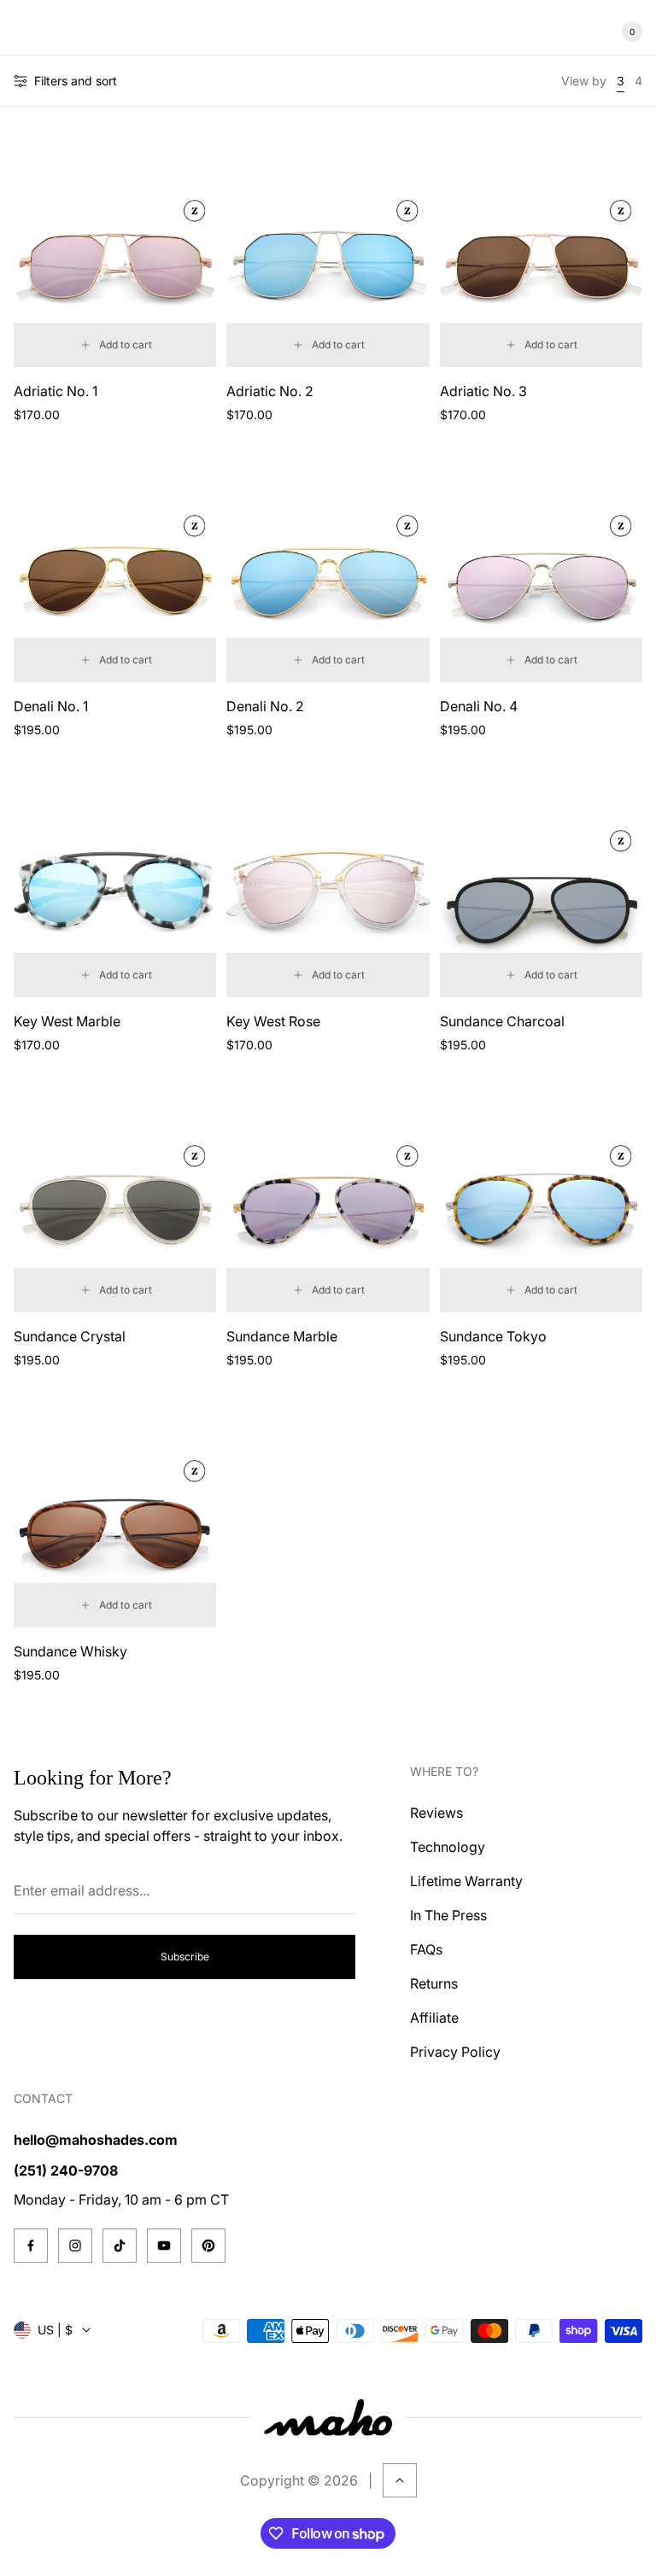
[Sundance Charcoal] (541, 881)
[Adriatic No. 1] (115, 251)
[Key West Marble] (115, 881)
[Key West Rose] (328, 881)
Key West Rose (273, 1021)
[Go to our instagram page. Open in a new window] (75, 2246)
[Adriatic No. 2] (328, 251)
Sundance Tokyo (493, 1336)
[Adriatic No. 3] (541, 251)
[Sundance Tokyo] (541, 1196)
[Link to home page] (328, 2418)
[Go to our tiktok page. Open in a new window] (120, 2246)
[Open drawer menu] (24, 32)
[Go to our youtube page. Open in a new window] (164, 2246)
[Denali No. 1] (115, 566)
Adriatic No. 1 (56, 391)
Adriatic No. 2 (270, 391)
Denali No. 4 (479, 706)
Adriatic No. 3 (483, 391)
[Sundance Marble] (328, 1196)
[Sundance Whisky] (115, 1511)
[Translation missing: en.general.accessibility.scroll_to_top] (400, 2480)
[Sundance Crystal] (115, 1196)
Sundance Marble (282, 1336)
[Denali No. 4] (541, 566)
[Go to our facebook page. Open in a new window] (31, 2246)
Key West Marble (67, 1021)
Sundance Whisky (70, 1651)
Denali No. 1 (51, 706)
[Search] (65, 32)
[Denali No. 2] (328, 566)
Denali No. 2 (265, 706)
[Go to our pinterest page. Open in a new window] (208, 2246)
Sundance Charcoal (502, 1021)
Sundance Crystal (70, 1336)
